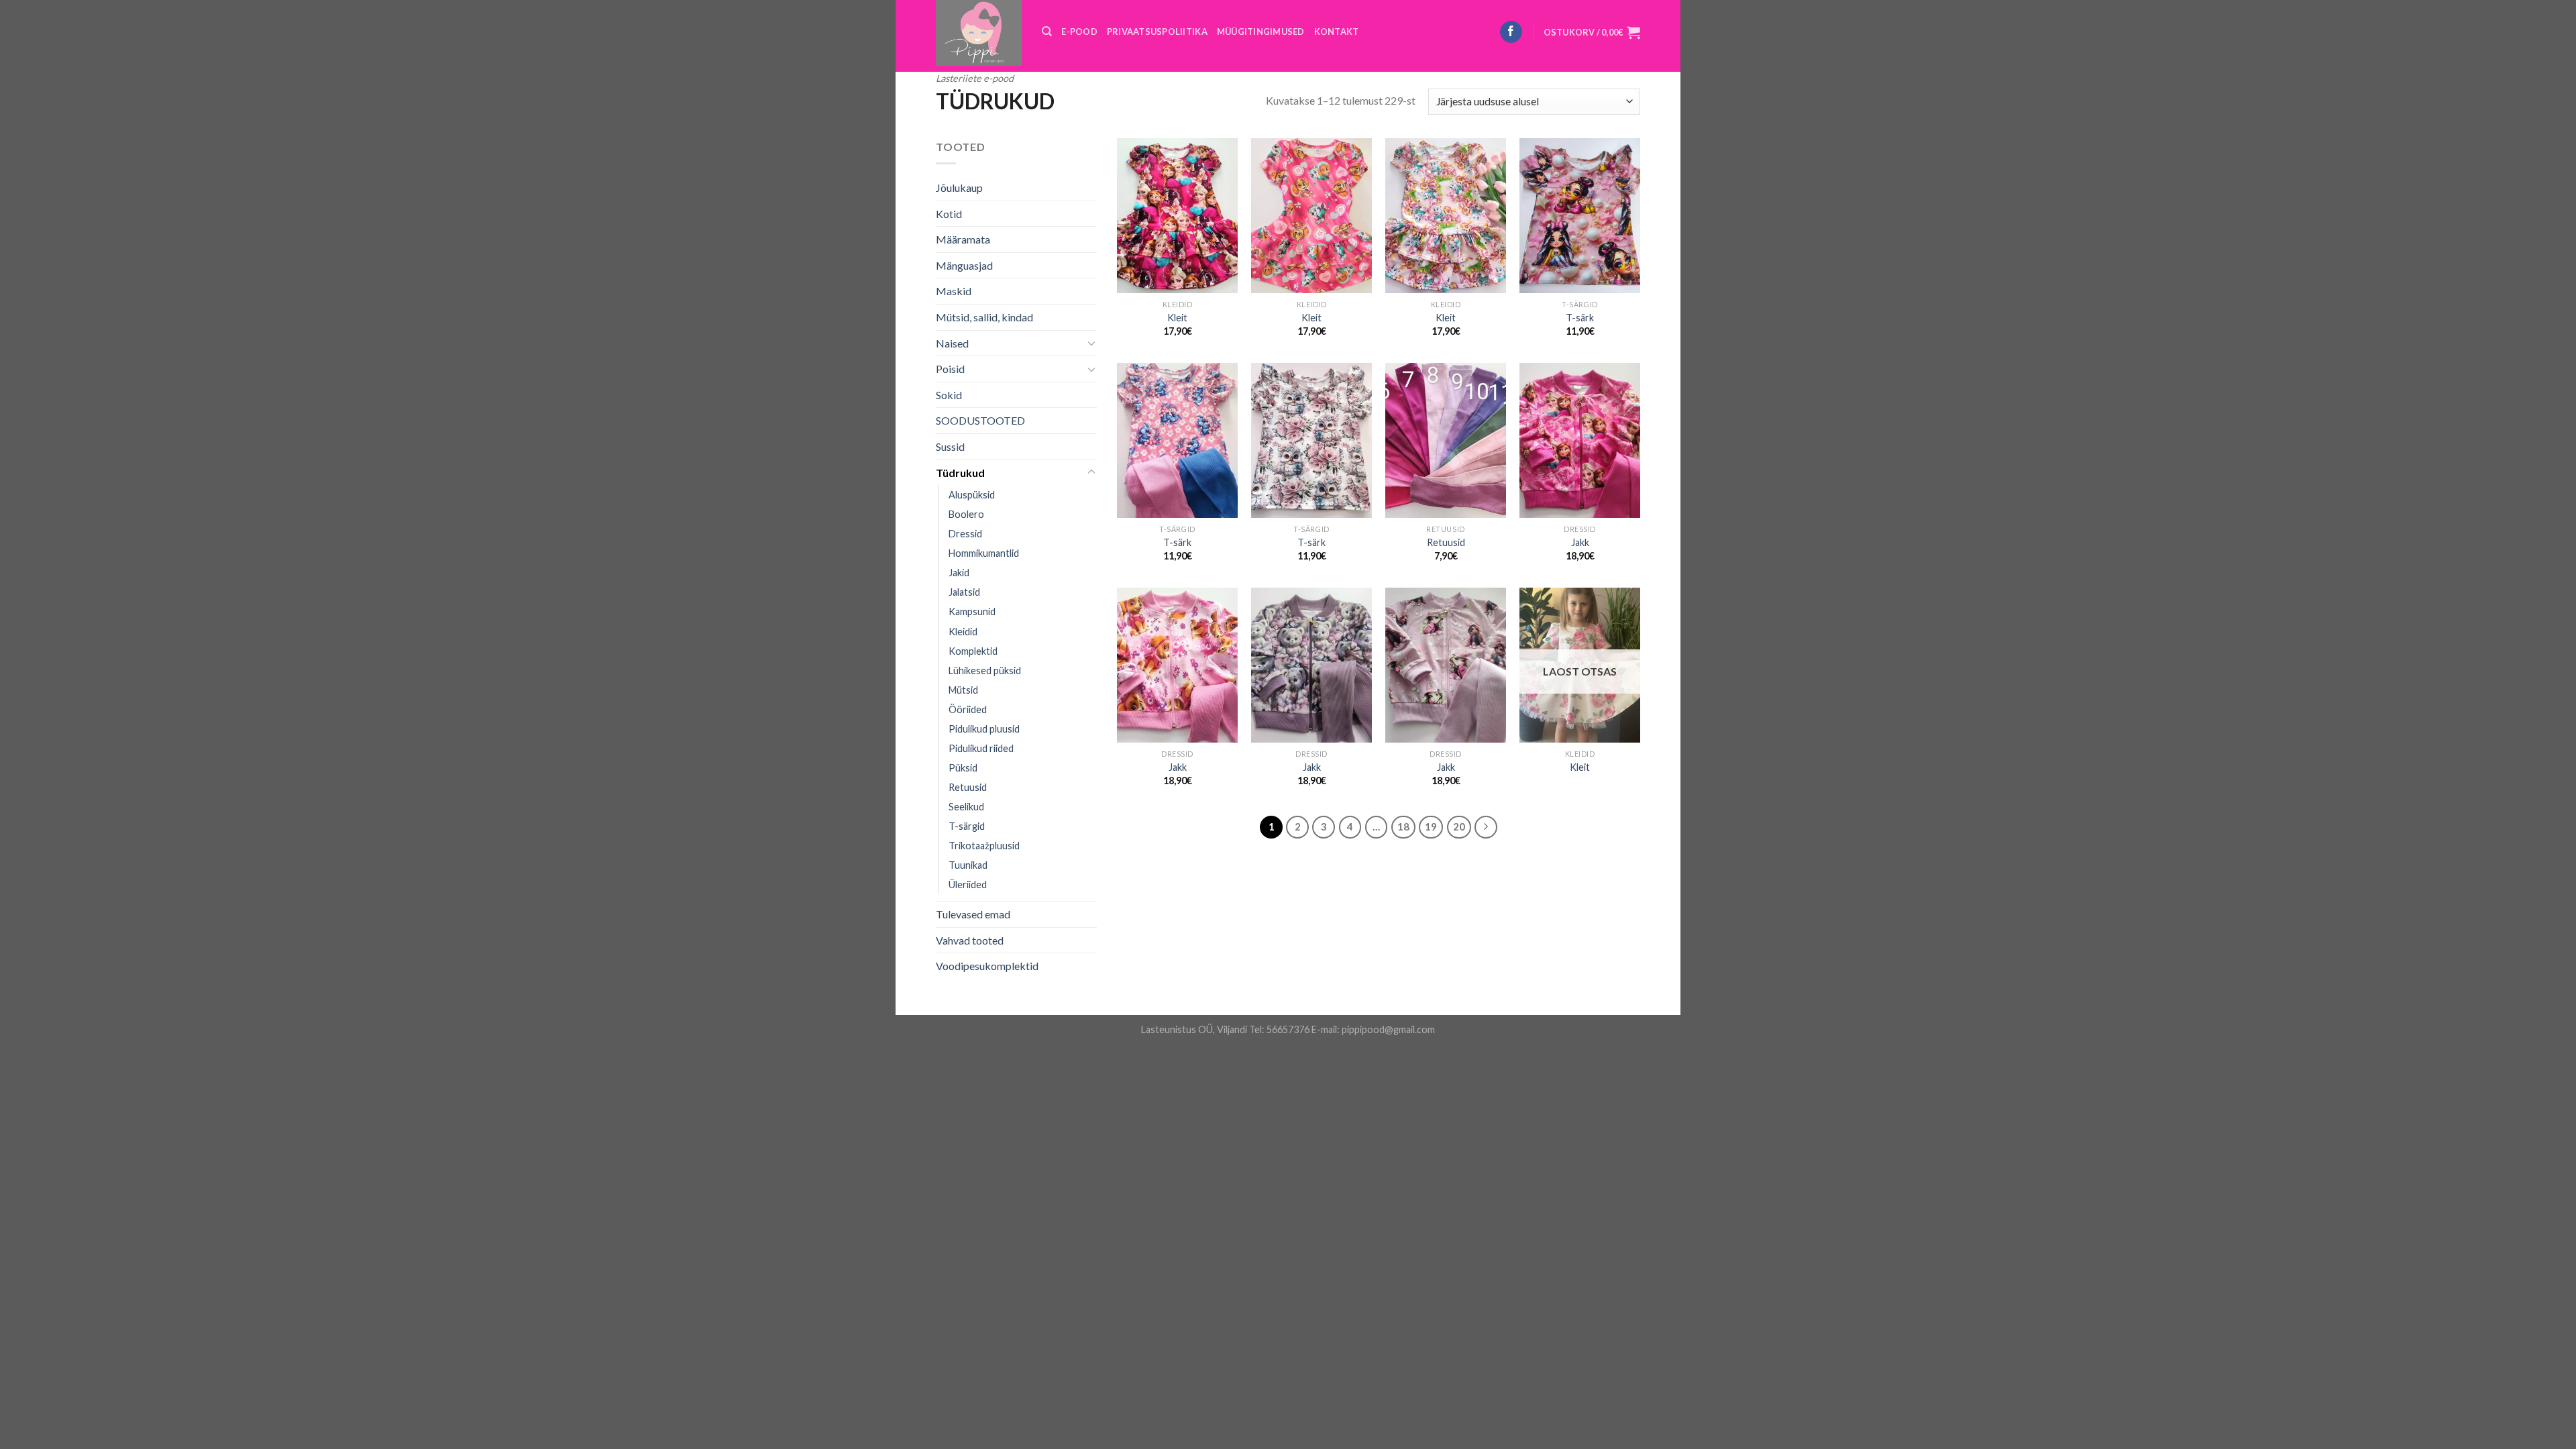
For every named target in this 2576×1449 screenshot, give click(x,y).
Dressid (965, 534)
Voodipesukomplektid (987, 966)
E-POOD (1079, 32)
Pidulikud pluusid (984, 729)
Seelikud (966, 807)
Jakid (959, 573)
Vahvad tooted (970, 940)
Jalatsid (964, 592)
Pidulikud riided (981, 748)
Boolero (966, 514)
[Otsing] (1047, 32)
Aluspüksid (972, 495)
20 (1459, 826)
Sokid (949, 395)
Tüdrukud (960, 473)
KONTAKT (1337, 32)
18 (1403, 826)
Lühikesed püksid (985, 670)
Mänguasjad (964, 265)
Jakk (1580, 542)
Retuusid (968, 787)
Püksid (963, 768)
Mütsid (963, 690)
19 (1431, 826)
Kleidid (963, 632)
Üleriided (968, 884)
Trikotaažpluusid (984, 846)
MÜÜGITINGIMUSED (1261, 32)
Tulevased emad (973, 914)
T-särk (1580, 318)
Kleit (1177, 318)
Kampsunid (972, 611)
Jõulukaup (959, 187)
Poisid (950, 369)
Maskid (954, 291)
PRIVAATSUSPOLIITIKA (1157, 32)
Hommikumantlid (984, 553)
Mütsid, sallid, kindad (984, 317)
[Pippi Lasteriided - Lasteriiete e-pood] (979, 33)
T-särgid (967, 826)
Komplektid (973, 651)
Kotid (949, 214)
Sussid (950, 446)
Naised (952, 343)
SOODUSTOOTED (980, 420)
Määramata (963, 239)
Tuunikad (968, 865)
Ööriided (968, 709)
